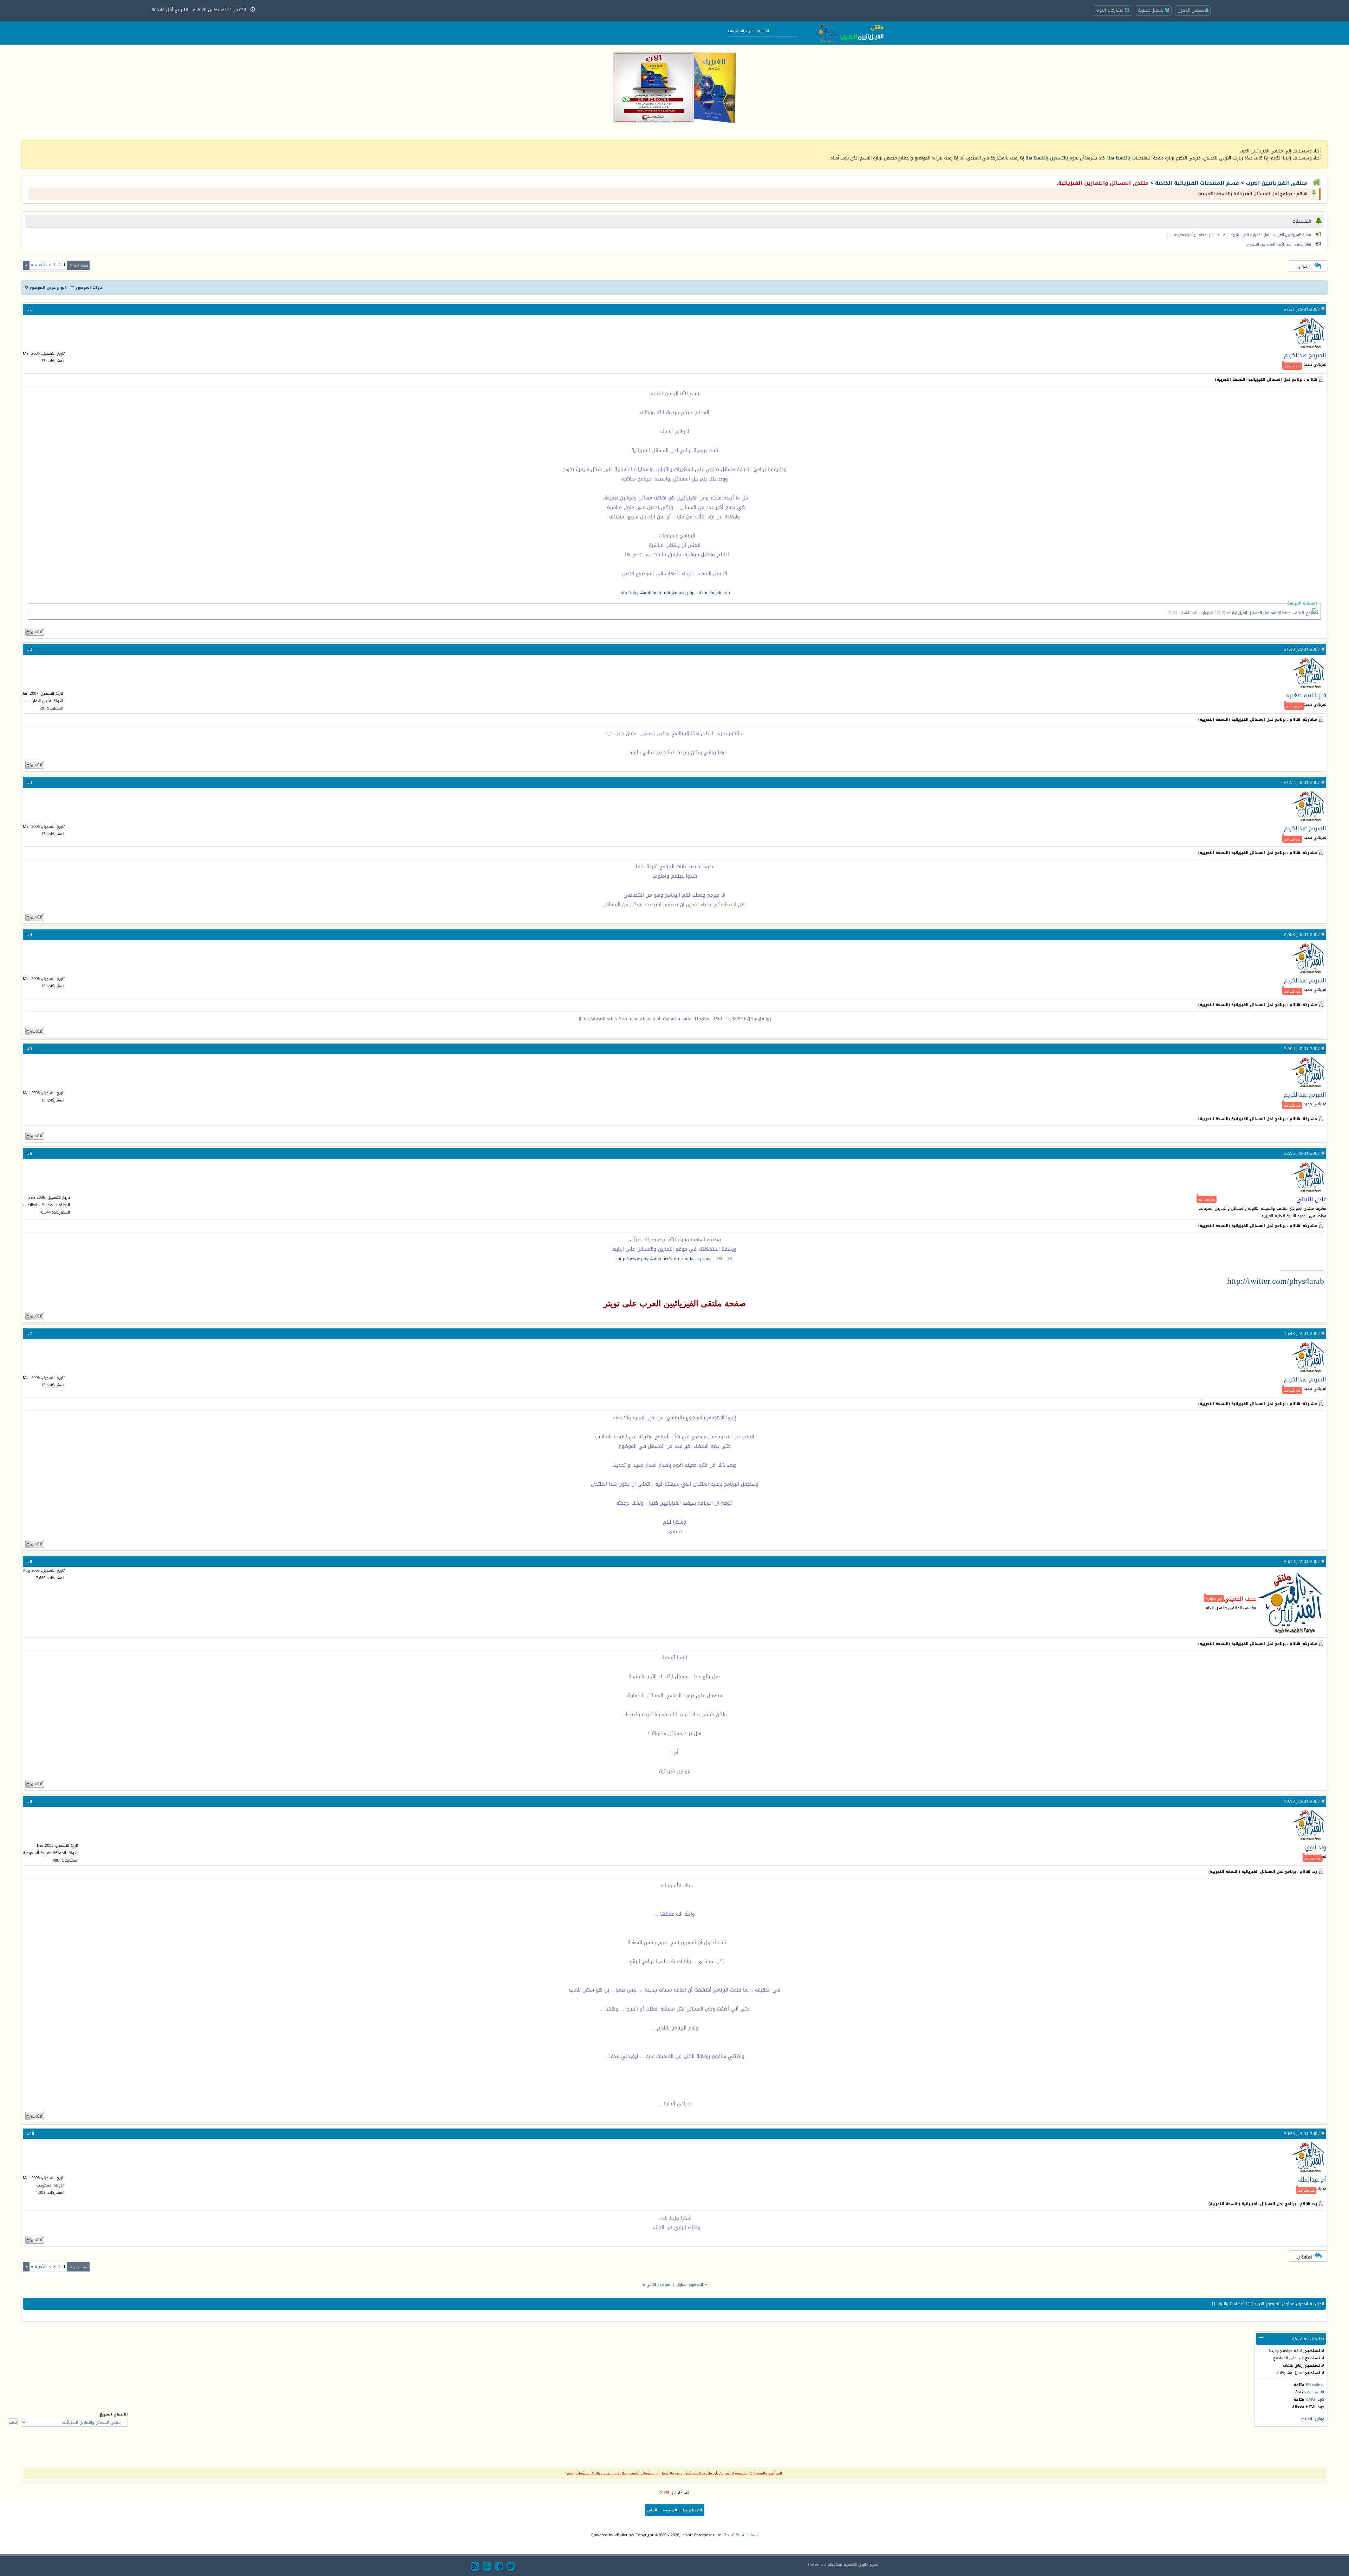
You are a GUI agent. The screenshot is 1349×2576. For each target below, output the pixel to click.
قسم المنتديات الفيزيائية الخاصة (1197, 183)
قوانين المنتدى (1312, 2419)
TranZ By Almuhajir (741, 2535)
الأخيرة (38, 265)
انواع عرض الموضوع (48, 287)
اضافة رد (1304, 267)
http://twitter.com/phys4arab (1276, 1281)
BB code (1313, 2385)
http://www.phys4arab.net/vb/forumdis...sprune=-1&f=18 (675, 1259)
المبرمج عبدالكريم (1305, 355)
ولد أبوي (1316, 1847)
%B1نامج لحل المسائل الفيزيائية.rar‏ (1256, 613)
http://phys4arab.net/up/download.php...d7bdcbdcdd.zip (675, 593)
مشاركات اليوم (1111, 10)
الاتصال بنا (693, 2510)
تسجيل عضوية (1151, 10)
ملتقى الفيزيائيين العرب (1276, 183)
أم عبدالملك (1312, 2180)
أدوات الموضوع (89, 287)
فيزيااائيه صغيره (1306, 695)
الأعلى (653, 2510)
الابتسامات (1316, 2392)
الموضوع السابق (690, 2285)
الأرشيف (671, 2510)
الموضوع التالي (659, 2285)
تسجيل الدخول (1191, 10)
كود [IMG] (1315, 2400)
